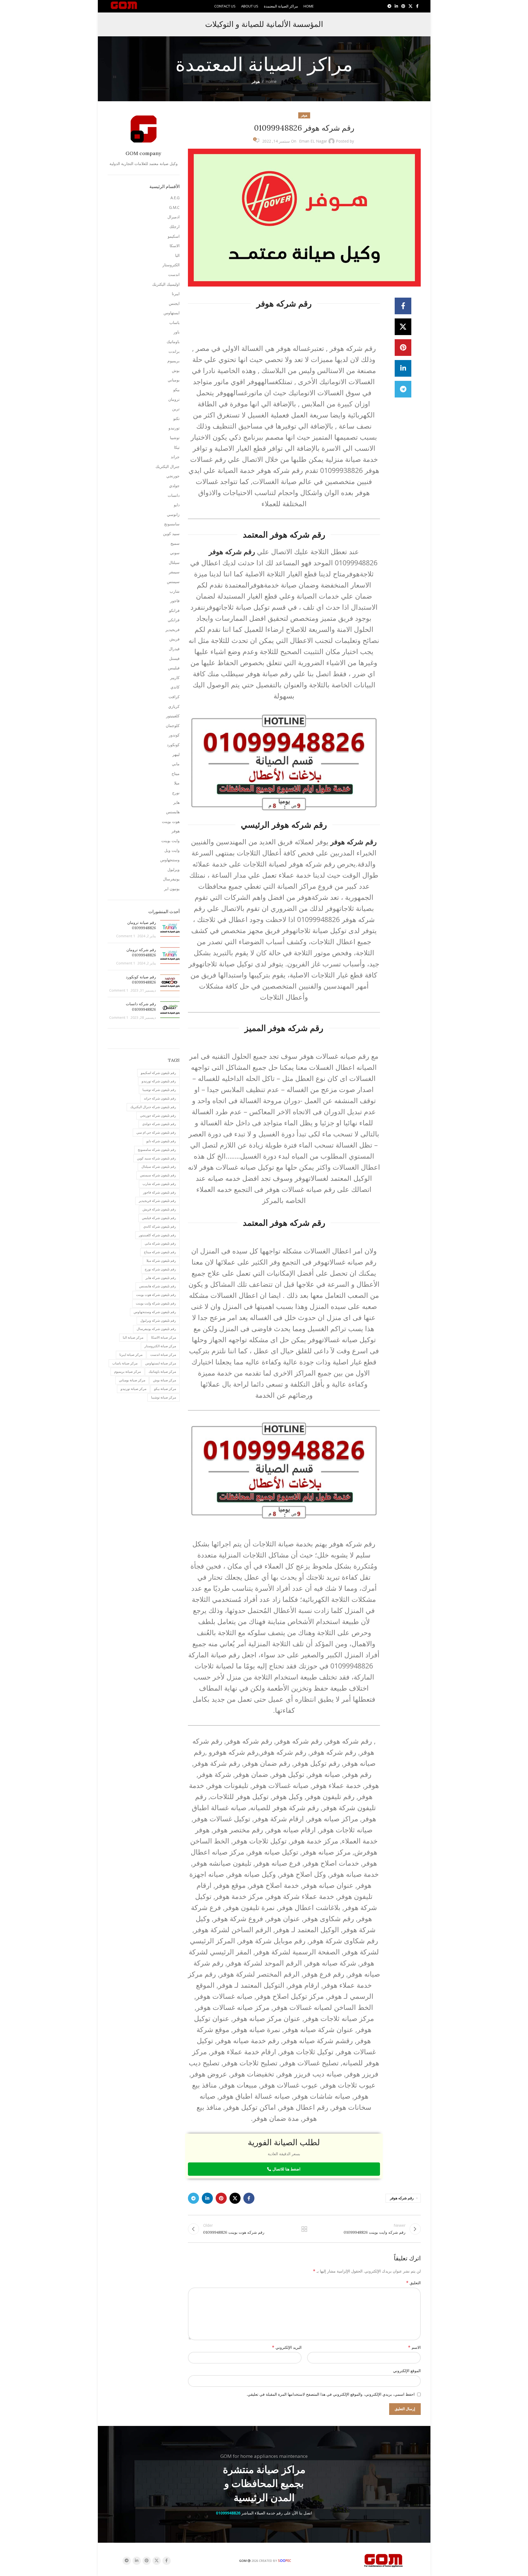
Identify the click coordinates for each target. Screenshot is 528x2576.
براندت (174, 351)
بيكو (176, 390)
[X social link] (410, 6)
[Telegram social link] (389, 6)
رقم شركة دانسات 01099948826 (141, 1007)
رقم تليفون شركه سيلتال (159, 1167)
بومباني (174, 380)
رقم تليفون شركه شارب (159, 1184)
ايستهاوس (172, 313)
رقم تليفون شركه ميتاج (160, 1252)
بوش (176, 370)
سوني (175, 553)
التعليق (413, 2283)
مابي (176, 764)
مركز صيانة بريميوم (127, 1371)
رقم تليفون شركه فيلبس (159, 1218)
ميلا (177, 783)
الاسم (414, 2347)
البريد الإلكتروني (287, 2347)
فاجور (175, 601)
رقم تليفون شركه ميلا (161, 1261)
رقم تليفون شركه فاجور (160, 1192)
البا (177, 255)
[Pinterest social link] (403, 6)
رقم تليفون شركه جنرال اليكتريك (153, 1107)
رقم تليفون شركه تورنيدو (159, 1081)
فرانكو (174, 610)
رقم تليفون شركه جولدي (159, 1124)
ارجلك (174, 226)
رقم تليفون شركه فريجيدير (157, 1201)
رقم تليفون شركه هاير (161, 1278)
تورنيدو (174, 428)
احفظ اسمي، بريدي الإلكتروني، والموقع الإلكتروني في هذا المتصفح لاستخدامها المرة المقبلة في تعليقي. (331, 2394)
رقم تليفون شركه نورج (160, 1269)
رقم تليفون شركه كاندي (160, 1226)
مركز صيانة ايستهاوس (161, 1363)
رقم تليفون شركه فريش (159, 1209)
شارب (175, 591)
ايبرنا (176, 294)
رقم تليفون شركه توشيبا (159, 1090)
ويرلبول (174, 869)
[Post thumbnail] (170, 929)
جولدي (174, 486)
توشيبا (175, 438)
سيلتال (174, 562)
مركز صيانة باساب (125, 1363)
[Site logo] (124, 6)
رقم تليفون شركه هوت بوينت (156, 1295)
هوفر (256, 81)
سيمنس (173, 582)
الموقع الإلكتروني (407, 2371)
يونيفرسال (171, 879)
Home (271, 81)
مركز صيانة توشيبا (164, 1397)
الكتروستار (171, 265)
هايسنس (173, 812)
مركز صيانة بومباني (132, 1380)
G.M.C (174, 207)
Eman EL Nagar (313, 141)
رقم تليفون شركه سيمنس (158, 1175)
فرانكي (174, 620)
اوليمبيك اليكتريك (166, 284)
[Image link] (384, 2560)
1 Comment (126, 936)
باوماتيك (173, 342)
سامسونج (172, 524)
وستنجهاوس (170, 860)
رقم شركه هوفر (402, 2198)
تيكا (177, 447)
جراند (175, 457)
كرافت (174, 697)
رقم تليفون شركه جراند (160, 1098)
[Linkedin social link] (396, 6)
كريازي (174, 706)
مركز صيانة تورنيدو (133, 1389)
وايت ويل (172, 850)
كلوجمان (173, 725)
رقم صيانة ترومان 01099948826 (142, 925)
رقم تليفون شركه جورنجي (158, 1115)
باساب (174, 322)
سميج (175, 543)
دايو (177, 505)
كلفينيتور (173, 716)
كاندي (175, 687)
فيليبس (174, 668)
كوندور (174, 735)
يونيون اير (172, 889)
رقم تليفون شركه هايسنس (158, 1286)
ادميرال (174, 217)
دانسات (174, 495)
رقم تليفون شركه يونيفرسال (156, 1329)
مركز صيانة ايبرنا (131, 1355)
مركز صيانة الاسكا (164, 1337)
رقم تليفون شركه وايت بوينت (156, 1303)
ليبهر (176, 754)
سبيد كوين (171, 534)
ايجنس (174, 303)
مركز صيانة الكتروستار (160, 1346)
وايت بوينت (170, 841)
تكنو (176, 418)
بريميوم (174, 361)
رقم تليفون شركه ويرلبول (158, 1320)
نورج (176, 793)
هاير (176, 802)
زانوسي (173, 514)
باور (177, 332)
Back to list (304, 2229)
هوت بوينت (171, 821)
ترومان (174, 399)
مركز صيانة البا (133, 1337)
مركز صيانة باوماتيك (162, 1371)
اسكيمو (174, 236)
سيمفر (174, 572)
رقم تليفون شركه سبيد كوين (156, 1158)
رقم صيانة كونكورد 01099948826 (141, 980)
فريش (174, 639)
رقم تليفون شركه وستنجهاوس (155, 1312)
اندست (174, 274)
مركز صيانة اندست (163, 1355)
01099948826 (228, 2513)
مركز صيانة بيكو (165, 1389)
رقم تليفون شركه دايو (161, 1141)
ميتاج (176, 773)
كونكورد (173, 745)
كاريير (175, 677)
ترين (176, 409)
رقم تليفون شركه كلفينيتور (157, 1235)
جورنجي (173, 476)
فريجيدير (173, 630)
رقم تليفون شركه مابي (160, 1243)
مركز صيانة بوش (164, 1380)
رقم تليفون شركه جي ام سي (156, 1132)
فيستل (174, 658)
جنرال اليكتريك (168, 466)
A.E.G (175, 198)
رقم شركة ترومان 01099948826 (141, 953)
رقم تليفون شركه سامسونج (157, 1150)
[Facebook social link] (417, 6)
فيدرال (174, 649)
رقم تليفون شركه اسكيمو (158, 1073)
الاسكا (175, 246)
